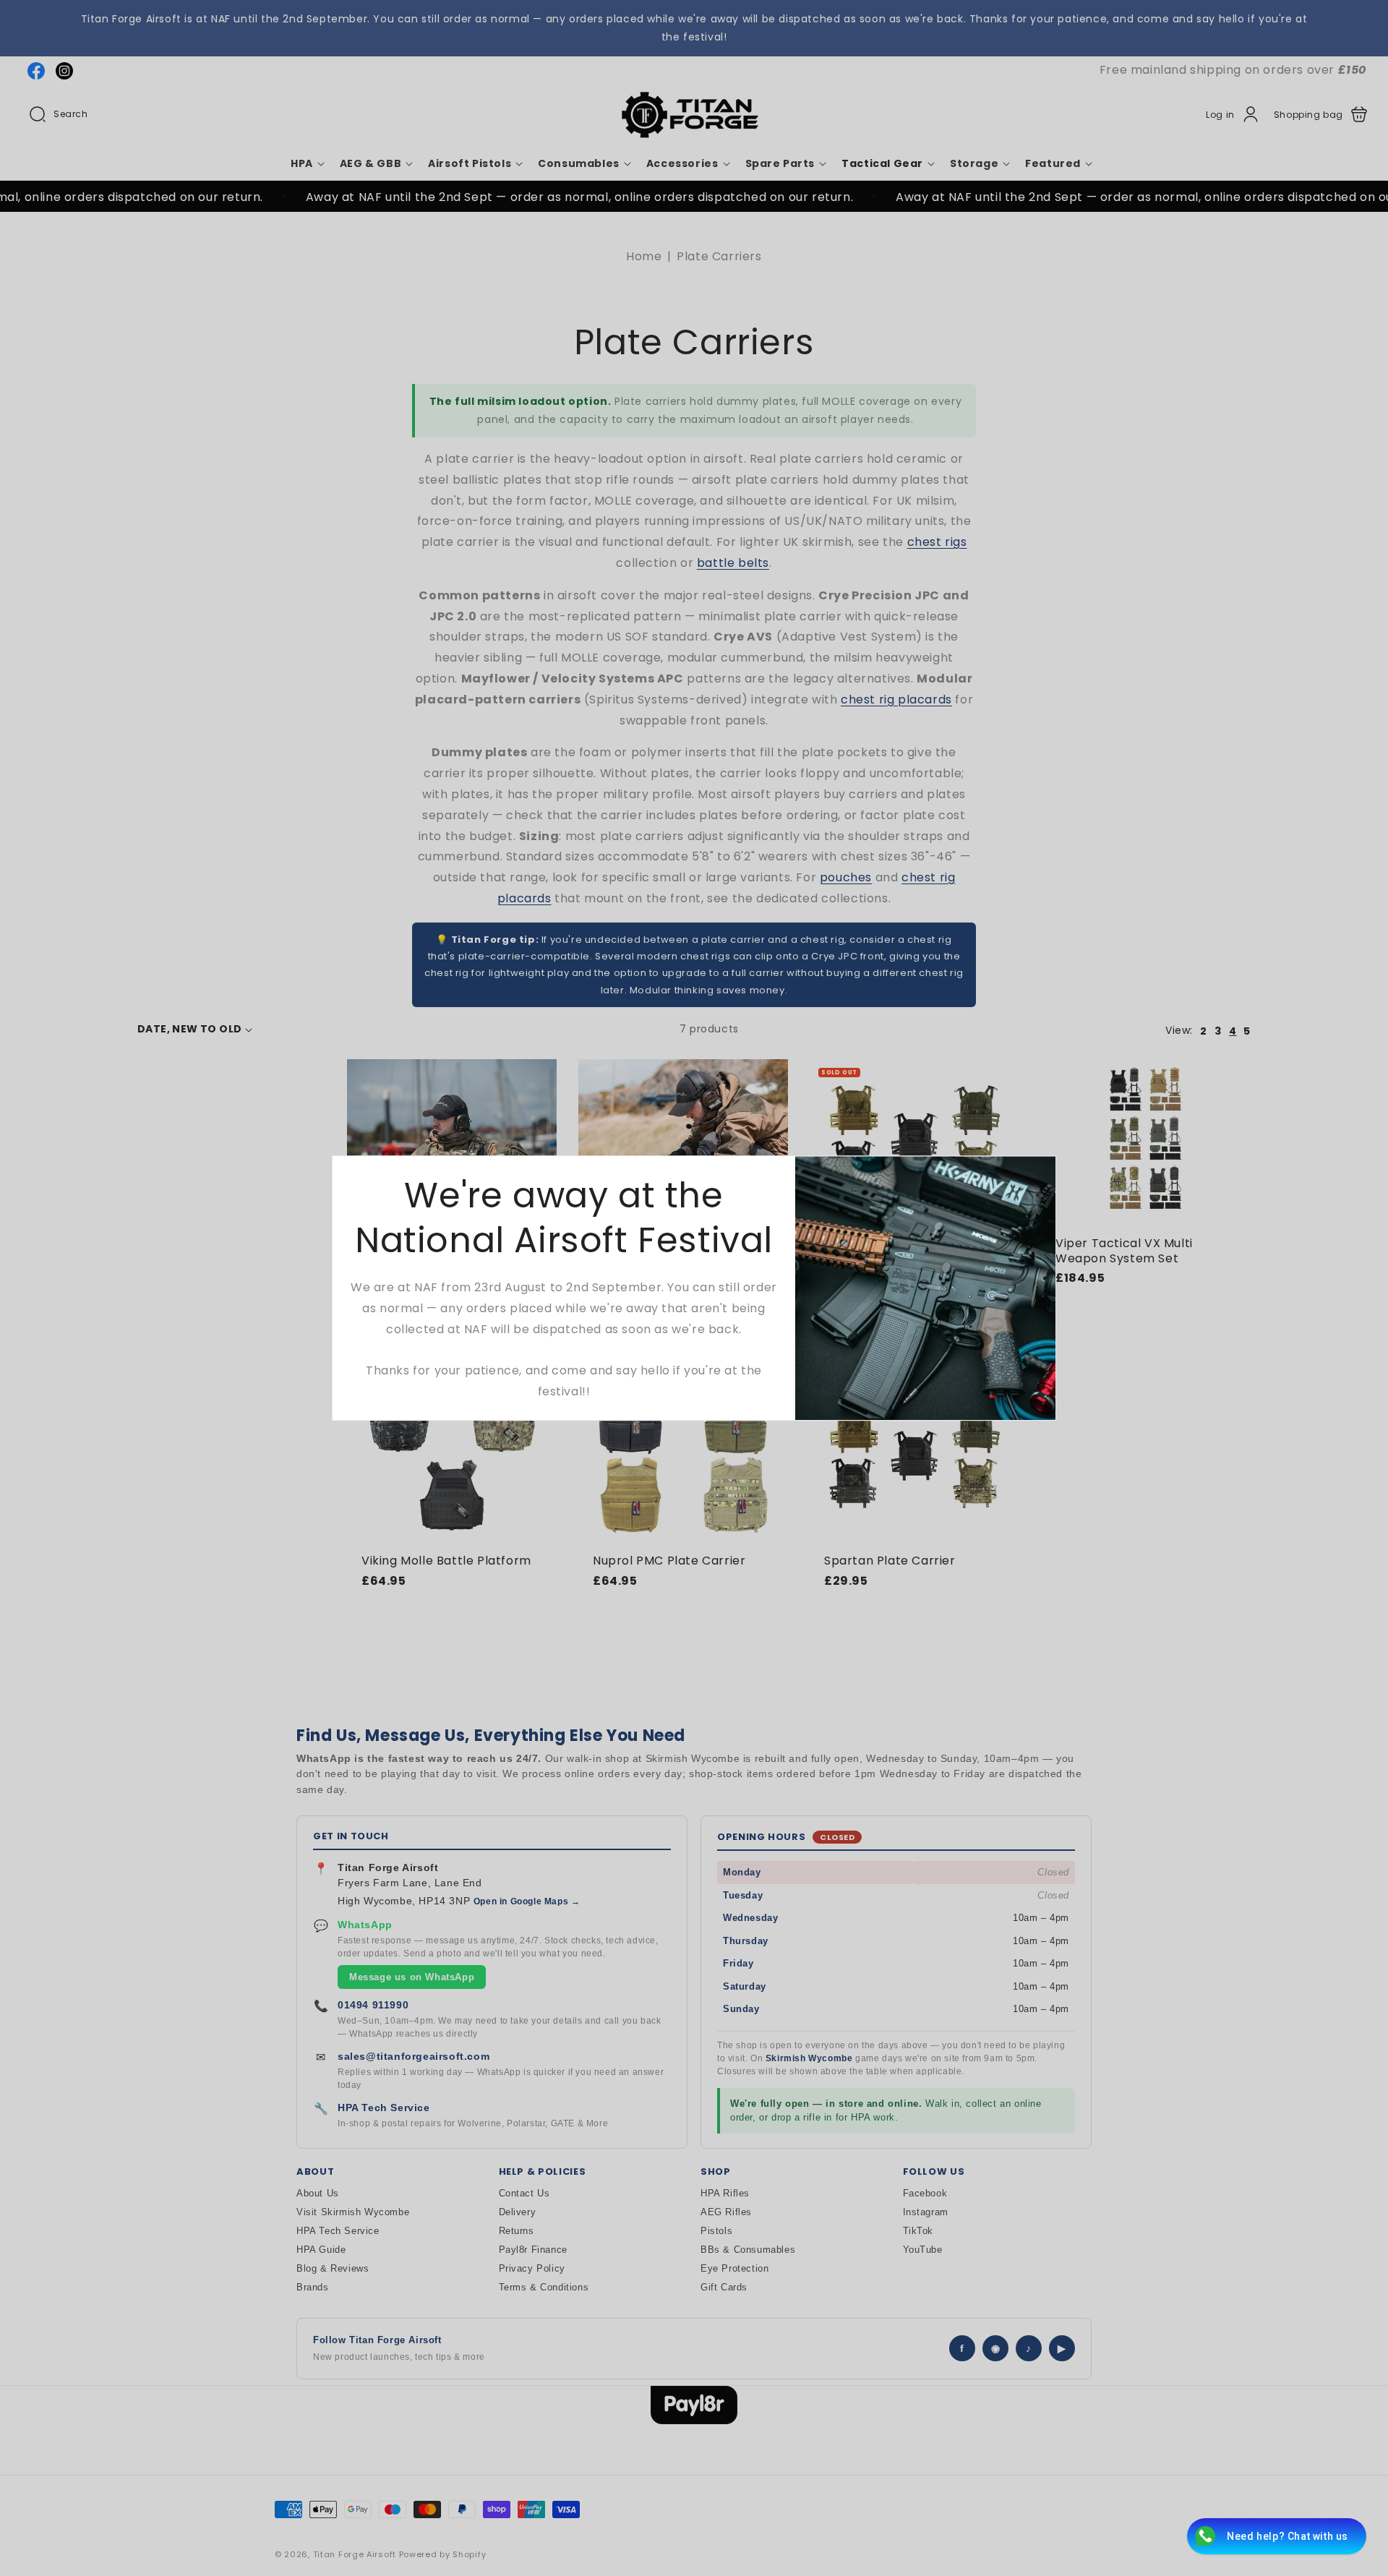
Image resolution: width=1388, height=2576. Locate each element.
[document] (694, 1288)
